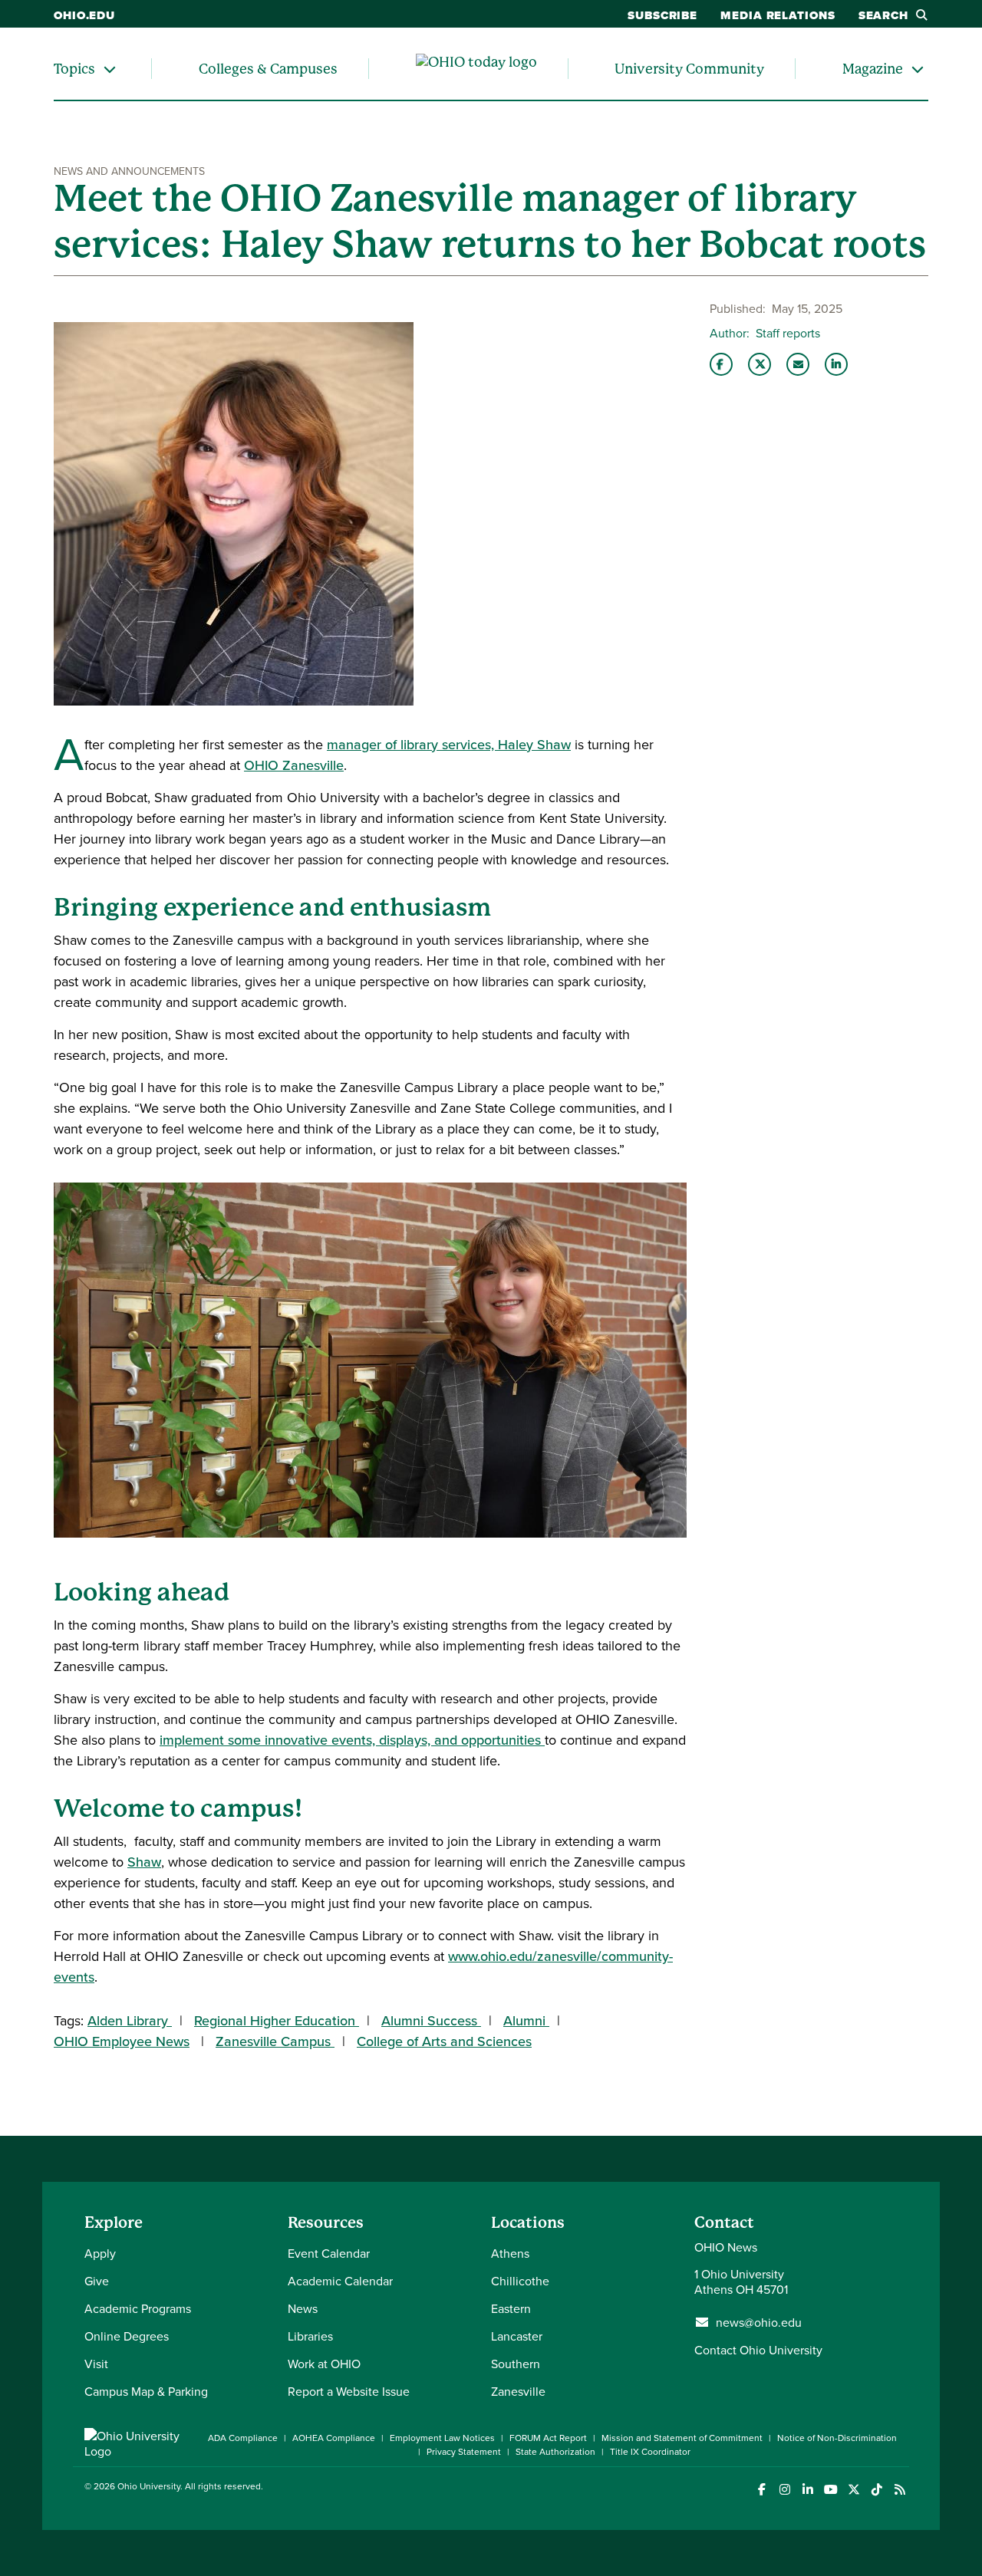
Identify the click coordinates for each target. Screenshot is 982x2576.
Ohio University (149, 2486)
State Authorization (555, 2451)
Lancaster (517, 2336)
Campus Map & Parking (146, 2391)
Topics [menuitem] (74, 69)
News (303, 2308)
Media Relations (778, 15)
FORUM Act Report (548, 2438)
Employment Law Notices (442, 2438)
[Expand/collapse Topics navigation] (110, 69)
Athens (510, 2253)
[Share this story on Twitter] (760, 364)
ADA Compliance (243, 2438)
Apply (100, 2253)
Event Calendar (329, 2253)
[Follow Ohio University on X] (853, 2490)
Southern (516, 2364)
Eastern (511, 2308)
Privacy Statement (464, 2451)
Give (97, 2281)
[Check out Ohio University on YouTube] (830, 2490)
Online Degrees (127, 2336)
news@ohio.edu (759, 2322)
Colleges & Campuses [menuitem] (268, 69)
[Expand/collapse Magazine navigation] (918, 69)
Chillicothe (520, 2281)
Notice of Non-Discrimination (837, 2438)
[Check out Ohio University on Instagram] (784, 2490)
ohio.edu (84, 15)
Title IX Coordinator (650, 2451)
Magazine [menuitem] (873, 69)
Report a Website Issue (349, 2391)
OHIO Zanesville (294, 765)
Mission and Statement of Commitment (682, 2438)
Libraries (310, 2336)
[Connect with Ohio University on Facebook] (761, 2490)
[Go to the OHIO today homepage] (476, 69)
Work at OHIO (324, 2364)
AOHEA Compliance (334, 2438)
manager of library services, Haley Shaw (449, 744)
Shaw (144, 1862)
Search (883, 15)
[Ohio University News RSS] (900, 2490)
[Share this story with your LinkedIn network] (836, 364)
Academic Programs (138, 2308)
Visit (96, 2364)
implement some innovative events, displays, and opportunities (352, 1740)
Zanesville (518, 2391)
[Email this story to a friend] (798, 364)
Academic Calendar (340, 2281)
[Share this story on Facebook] (721, 364)
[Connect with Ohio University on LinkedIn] (807, 2490)
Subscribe (662, 15)
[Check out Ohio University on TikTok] (877, 2490)
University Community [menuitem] (689, 69)
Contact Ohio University (758, 2350)
